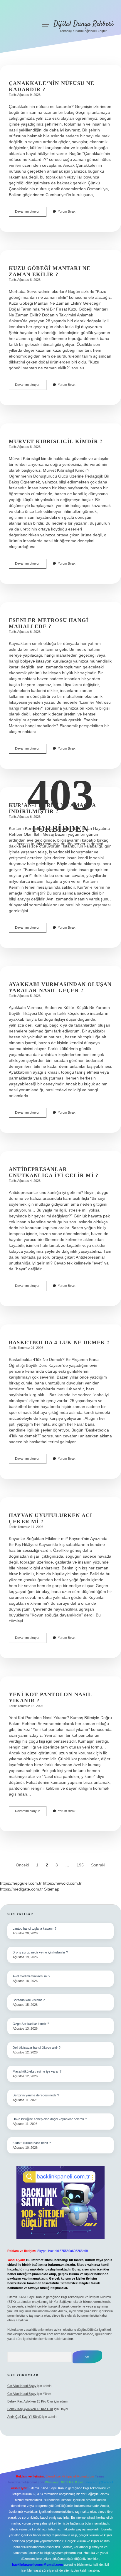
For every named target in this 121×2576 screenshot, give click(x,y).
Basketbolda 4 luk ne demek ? (59, 1342)
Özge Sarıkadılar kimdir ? (31, 2024)
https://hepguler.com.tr (21, 1883)
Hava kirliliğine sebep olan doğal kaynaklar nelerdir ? (50, 2119)
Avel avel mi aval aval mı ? (31, 1976)
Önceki (22, 1865)
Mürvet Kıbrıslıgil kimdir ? (56, 441)
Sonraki (98, 1865)
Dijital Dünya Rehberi (83, 24)
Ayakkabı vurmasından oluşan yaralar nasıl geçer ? (60, 987)
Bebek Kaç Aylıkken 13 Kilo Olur (30, 2401)
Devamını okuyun (31, 213)
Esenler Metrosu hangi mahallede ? (49, 623)
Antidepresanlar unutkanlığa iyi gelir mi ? (54, 1172)
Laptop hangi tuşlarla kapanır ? (35, 1928)
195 (80, 1865)
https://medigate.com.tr (21, 1889)
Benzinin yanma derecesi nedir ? (36, 2095)
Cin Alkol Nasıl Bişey (22, 2386)
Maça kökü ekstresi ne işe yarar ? (37, 2071)
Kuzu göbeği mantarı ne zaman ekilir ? (50, 271)
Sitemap (52, 1889)
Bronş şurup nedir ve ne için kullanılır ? (40, 1952)
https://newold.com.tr (62, 1883)
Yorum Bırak (67, 211)
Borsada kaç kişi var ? (29, 2000)
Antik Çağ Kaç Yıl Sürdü (24, 2417)
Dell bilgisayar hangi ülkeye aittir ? (37, 2048)
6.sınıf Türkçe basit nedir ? (32, 2143)
